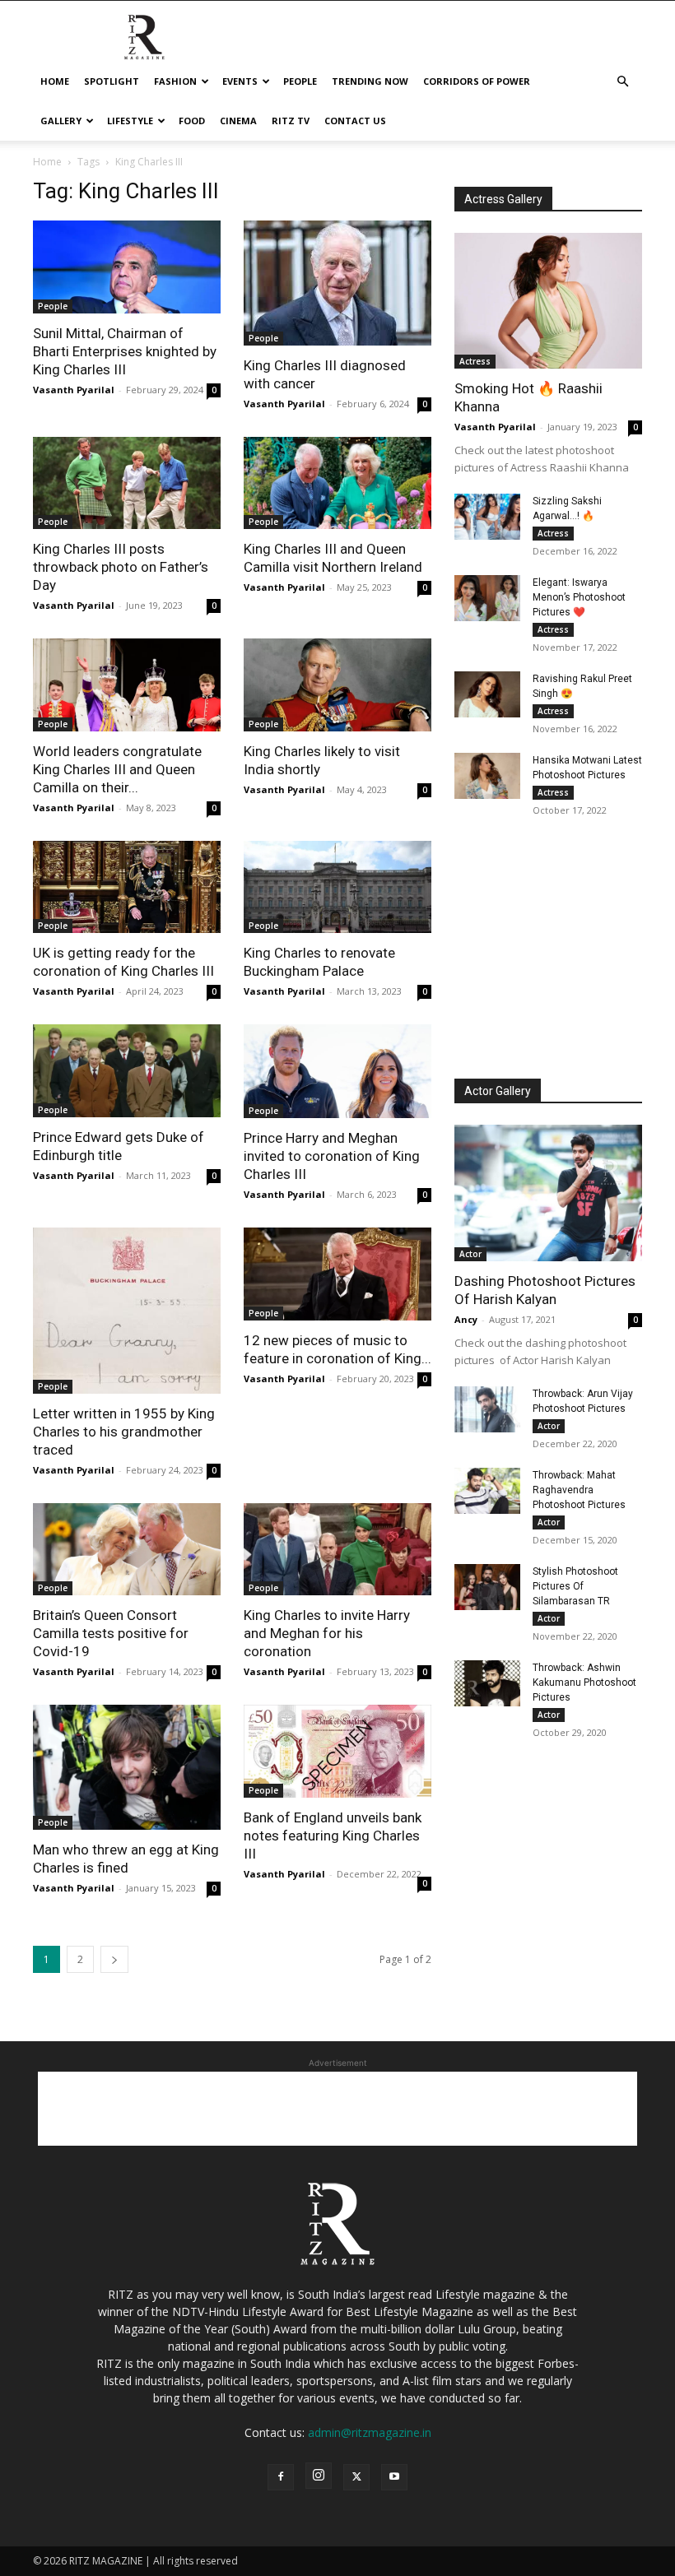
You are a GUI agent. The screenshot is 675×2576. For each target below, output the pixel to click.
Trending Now (370, 81)
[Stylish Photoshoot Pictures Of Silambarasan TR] (487, 1587)
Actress (475, 361)
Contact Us (355, 121)
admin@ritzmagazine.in (370, 2432)
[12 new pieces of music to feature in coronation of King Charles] (337, 1274)
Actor (470, 1254)
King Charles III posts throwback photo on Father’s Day (121, 567)
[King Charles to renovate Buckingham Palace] (337, 887)
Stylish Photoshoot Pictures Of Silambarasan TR (575, 1586)
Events (240, 81)
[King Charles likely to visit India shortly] (337, 685)
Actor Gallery (498, 1091)
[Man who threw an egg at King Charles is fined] (127, 1767)
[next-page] (114, 1959)
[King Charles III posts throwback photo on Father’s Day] (127, 483)
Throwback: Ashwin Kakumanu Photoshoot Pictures (584, 1683)
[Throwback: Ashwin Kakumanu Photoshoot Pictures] (487, 1683)
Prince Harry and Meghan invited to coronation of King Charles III (332, 1156)
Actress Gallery (503, 199)
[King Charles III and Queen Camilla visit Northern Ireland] (337, 483)
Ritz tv (291, 121)
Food (192, 121)
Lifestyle (130, 121)
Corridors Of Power (477, 81)
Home (55, 81)
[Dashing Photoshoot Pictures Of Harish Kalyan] (548, 1193)
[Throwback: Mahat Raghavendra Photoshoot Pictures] (487, 1491)
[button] (622, 82)
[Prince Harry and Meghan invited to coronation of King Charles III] (337, 1071)
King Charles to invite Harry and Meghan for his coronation (327, 1633)
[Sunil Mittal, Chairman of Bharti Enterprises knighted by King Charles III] (127, 267)
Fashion (175, 81)
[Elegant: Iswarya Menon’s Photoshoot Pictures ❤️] (487, 598)
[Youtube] (394, 2477)
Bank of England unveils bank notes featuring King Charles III (333, 1836)
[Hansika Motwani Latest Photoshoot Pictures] (487, 776)
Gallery (61, 121)
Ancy (466, 1319)
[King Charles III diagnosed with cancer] (337, 283)
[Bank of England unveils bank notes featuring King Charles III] (337, 1751)
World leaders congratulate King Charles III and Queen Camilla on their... (117, 769)
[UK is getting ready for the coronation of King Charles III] (127, 887)
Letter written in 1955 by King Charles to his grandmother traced (124, 1432)
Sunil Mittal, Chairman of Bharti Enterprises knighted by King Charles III (125, 351)
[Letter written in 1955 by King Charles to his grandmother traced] (127, 1310)
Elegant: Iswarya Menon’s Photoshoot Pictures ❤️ (579, 597)
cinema (238, 121)
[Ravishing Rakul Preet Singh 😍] (487, 694)
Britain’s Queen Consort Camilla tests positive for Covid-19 (111, 1633)
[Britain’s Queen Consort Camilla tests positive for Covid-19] (127, 1550)
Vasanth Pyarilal (74, 390)
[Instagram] (319, 2476)
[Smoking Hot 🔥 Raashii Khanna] (548, 301)
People (300, 81)
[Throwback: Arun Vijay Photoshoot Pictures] (487, 1409)
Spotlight (112, 81)
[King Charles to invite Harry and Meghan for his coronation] (337, 1550)
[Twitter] (356, 2477)
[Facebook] (281, 2477)
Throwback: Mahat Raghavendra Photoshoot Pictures (579, 1490)
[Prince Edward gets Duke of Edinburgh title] (127, 1071)
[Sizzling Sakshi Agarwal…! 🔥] (487, 517)
